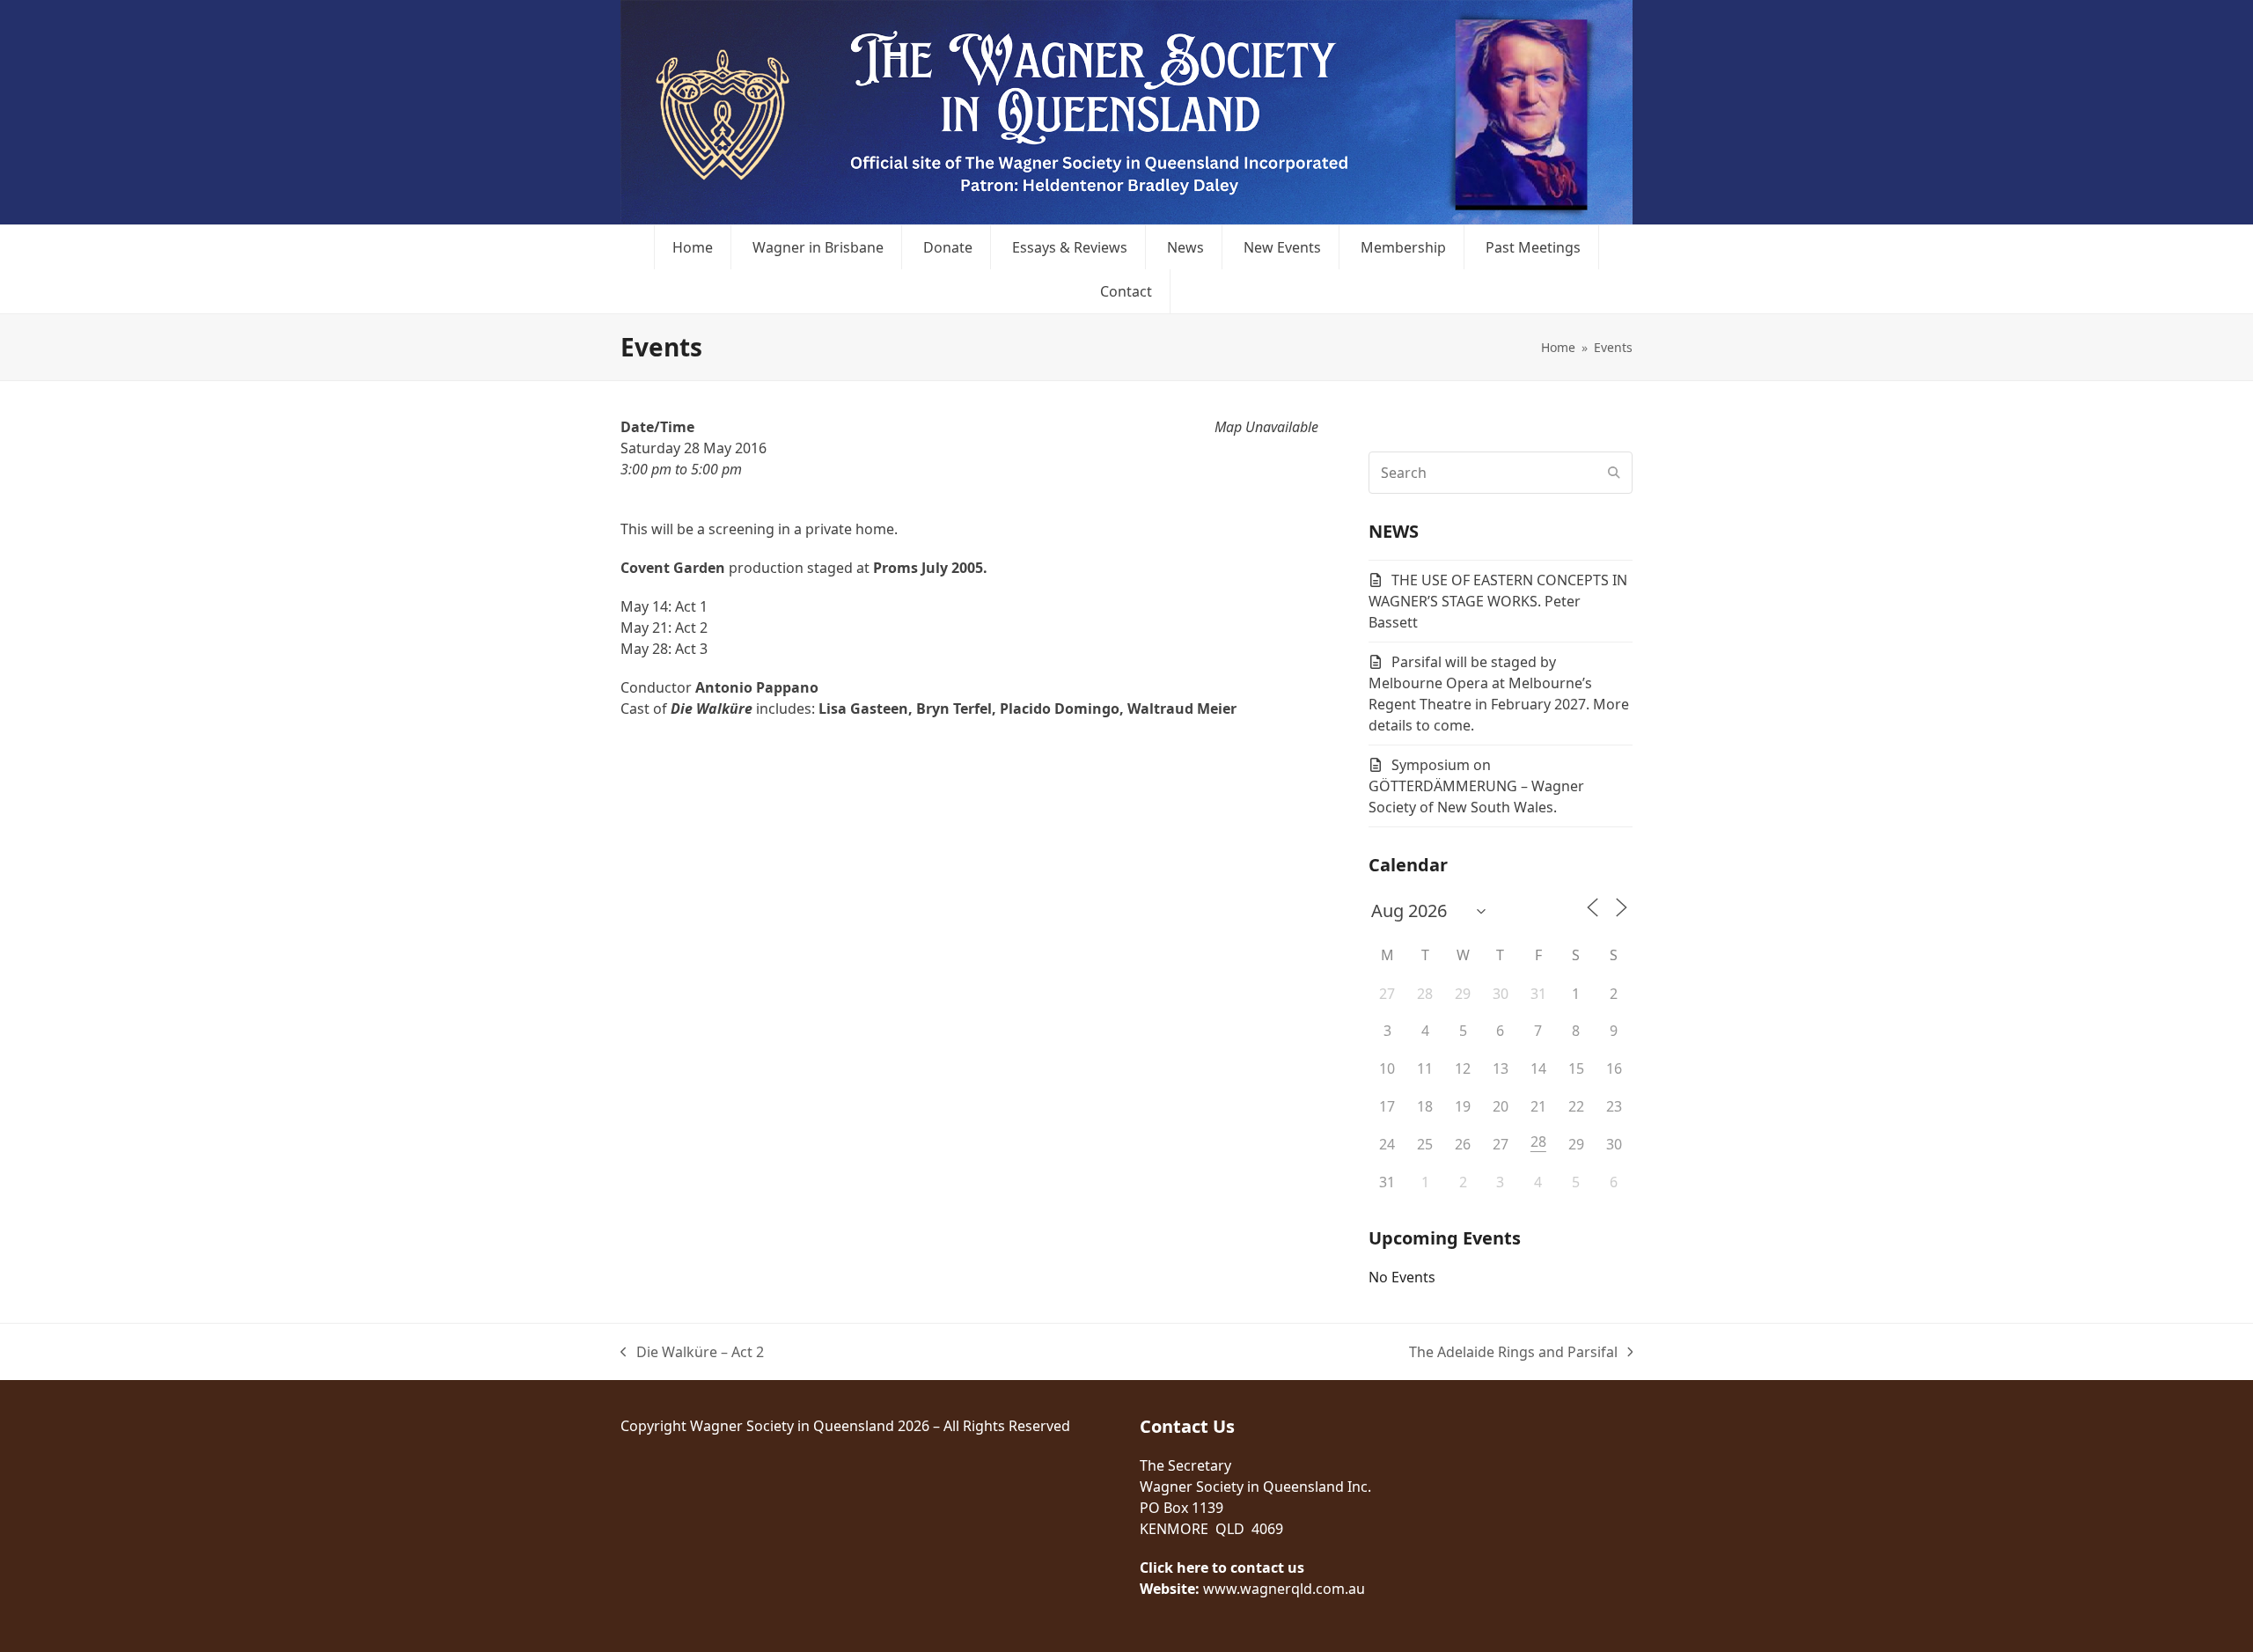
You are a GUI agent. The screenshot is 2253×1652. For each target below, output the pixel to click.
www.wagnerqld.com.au (1284, 1589)
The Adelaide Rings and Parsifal (1513, 1352)
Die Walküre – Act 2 (692, 1352)
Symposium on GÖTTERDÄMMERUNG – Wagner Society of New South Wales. (1476, 786)
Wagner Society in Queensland (792, 1426)
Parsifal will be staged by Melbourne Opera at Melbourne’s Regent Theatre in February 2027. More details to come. (1499, 694)
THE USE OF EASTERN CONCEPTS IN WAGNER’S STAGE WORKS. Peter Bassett (1498, 601)
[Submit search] (1614, 473)
